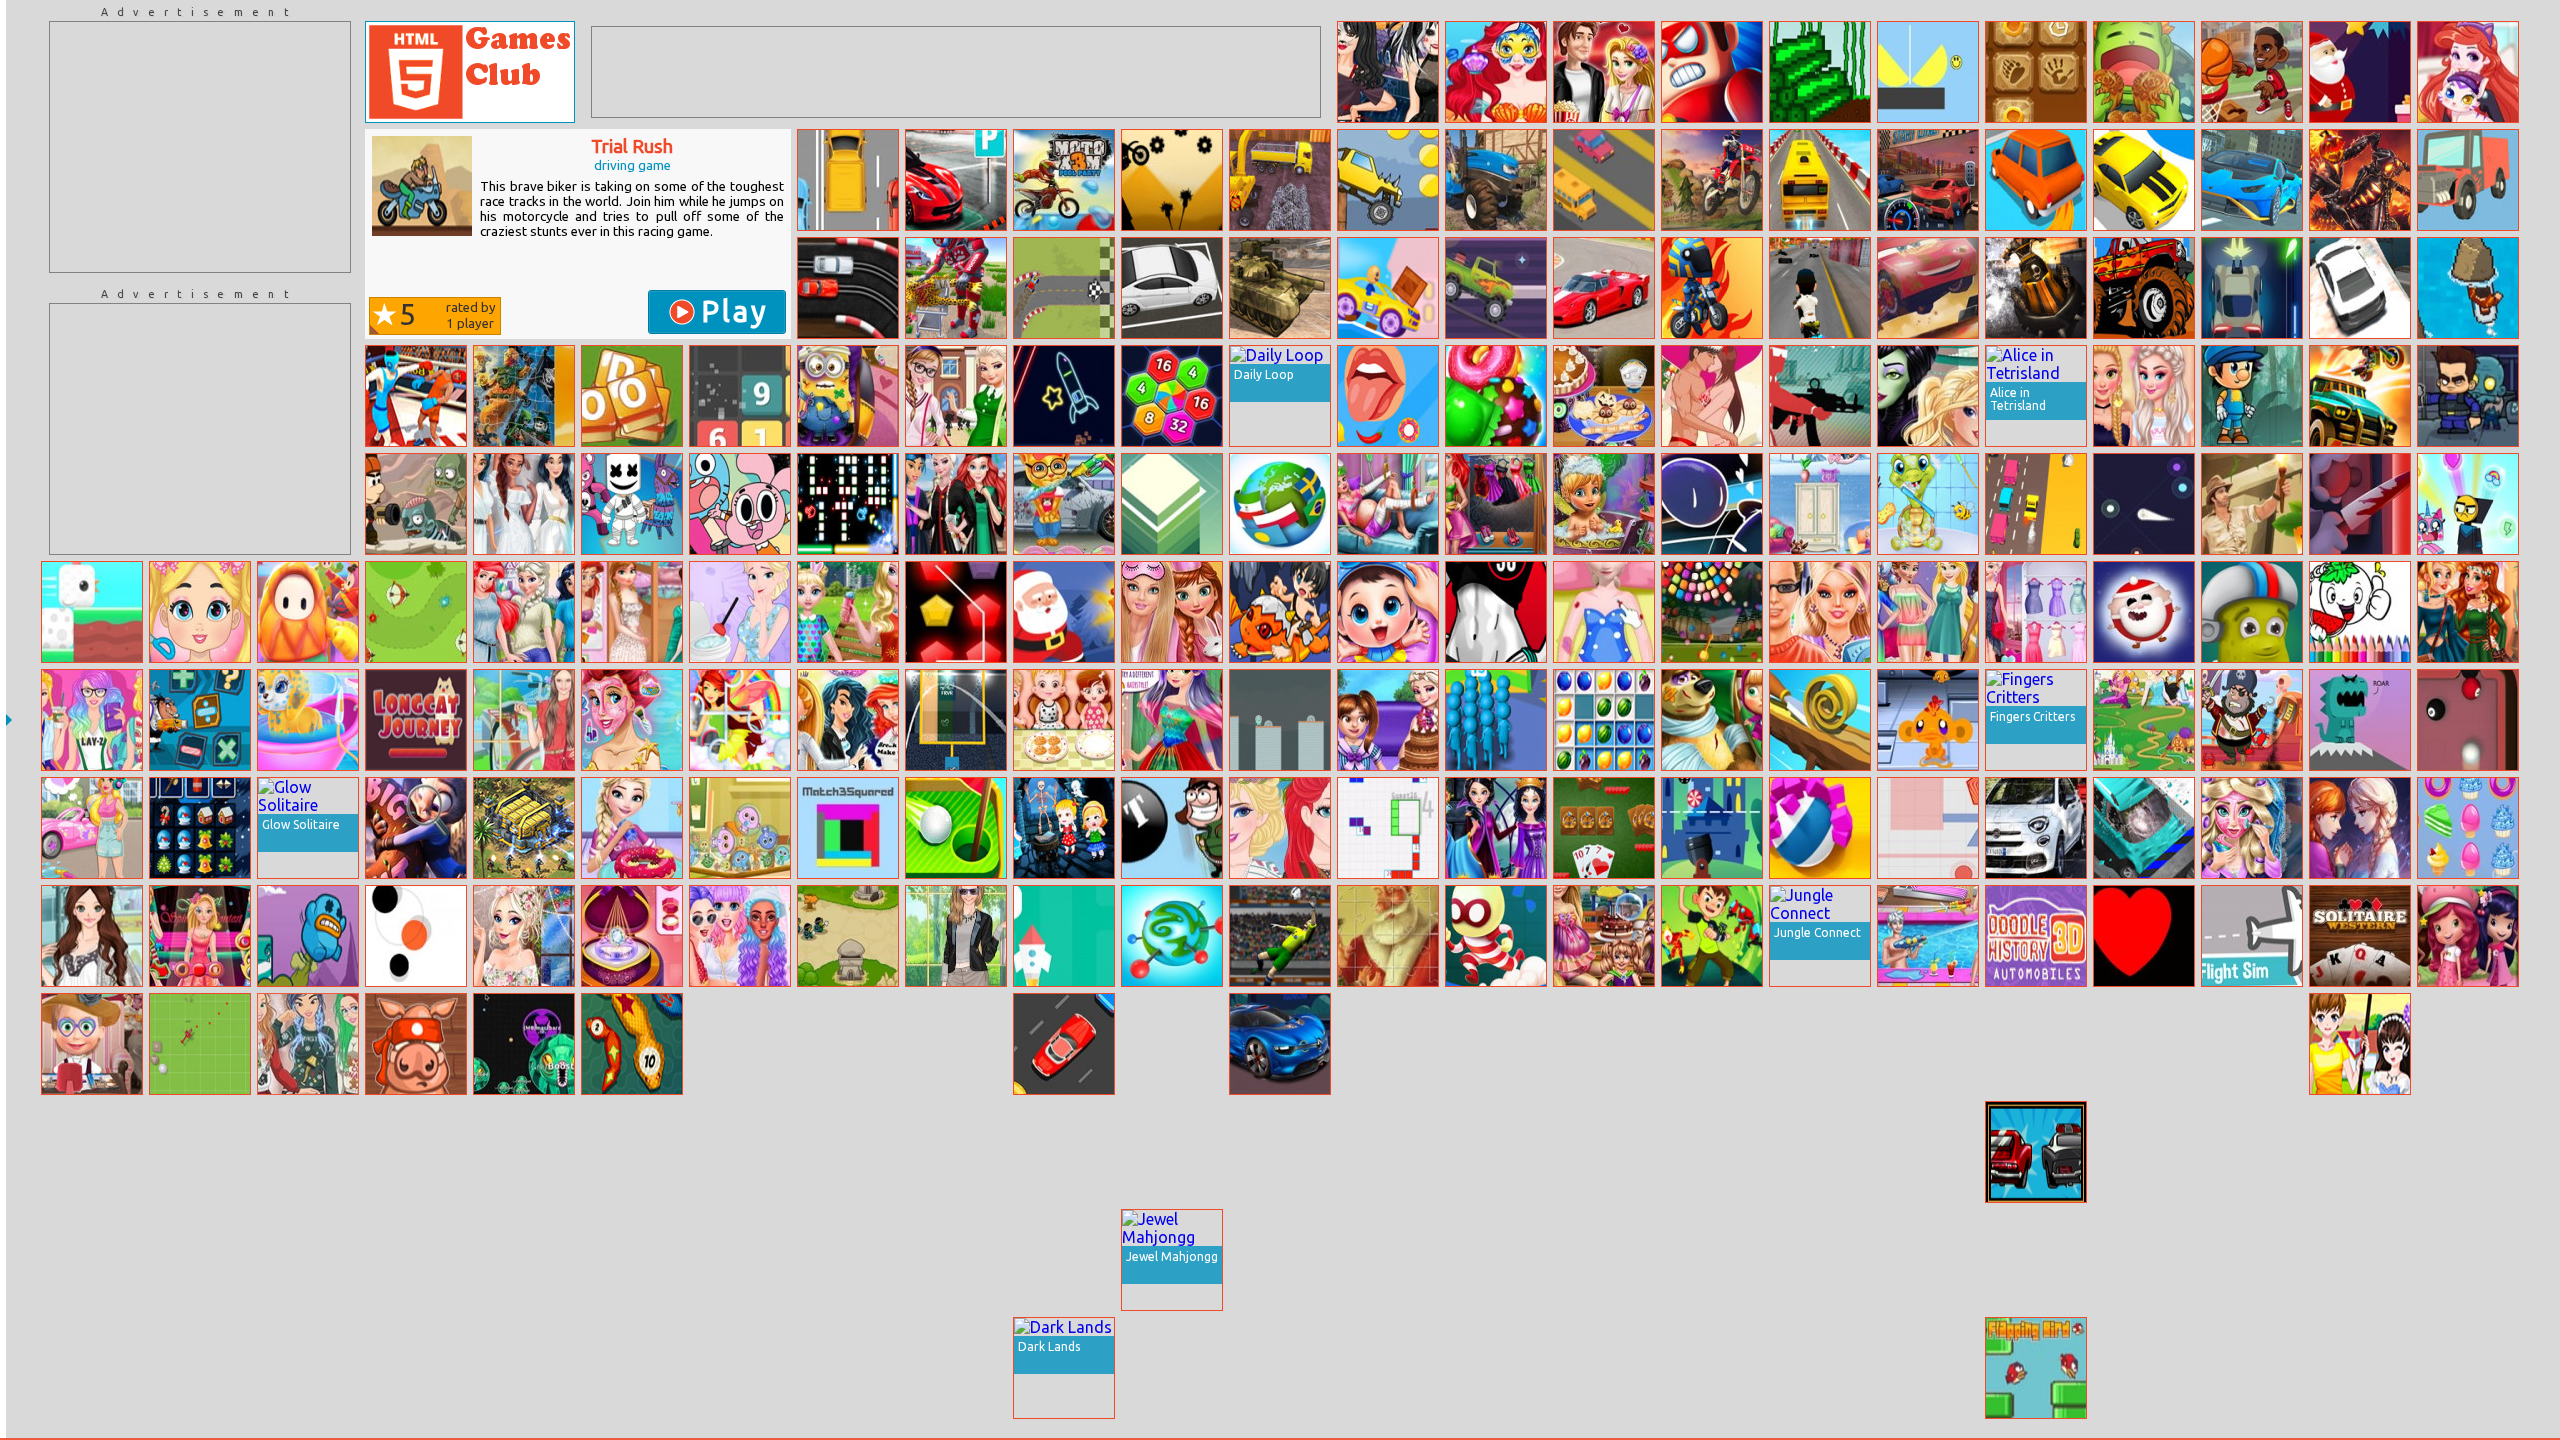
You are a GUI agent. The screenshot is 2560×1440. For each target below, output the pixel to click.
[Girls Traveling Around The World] (740, 936)
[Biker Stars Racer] (1820, 288)
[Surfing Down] (2468, 288)
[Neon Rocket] (1064, 396)
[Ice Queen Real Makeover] (2252, 828)
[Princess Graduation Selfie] (956, 504)
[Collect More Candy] (1496, 396)
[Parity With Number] (740, 1152)
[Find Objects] (2468, 1368)
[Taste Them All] (1388, 396)
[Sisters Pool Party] (1928, 936)
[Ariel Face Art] (1496, 72)
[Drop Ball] (524, 1152)
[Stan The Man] (416, 504)
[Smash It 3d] (1496, 1260)
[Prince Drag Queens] (2036, 1044)
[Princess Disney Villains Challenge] (1496, 828)
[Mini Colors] (1712, 504)
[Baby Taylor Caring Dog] (308, 720)
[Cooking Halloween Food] (1604, 396)
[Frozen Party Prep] (2360, 1368)
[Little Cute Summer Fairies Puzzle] (740, 720)
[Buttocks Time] (1496, 612)
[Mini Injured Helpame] (848, 396)
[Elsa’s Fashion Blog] (2036, 612)
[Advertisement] (200, 147)
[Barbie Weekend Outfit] (92, 720)
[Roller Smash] (1820, 828)
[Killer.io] (2360, 504)
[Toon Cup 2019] (956, 1152)
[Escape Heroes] (1496, 936)
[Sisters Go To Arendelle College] (956, 396)
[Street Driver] (848, 1368)
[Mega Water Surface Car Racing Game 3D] (740, 1044)
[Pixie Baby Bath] (1604, 504)
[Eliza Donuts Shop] (632, 828)
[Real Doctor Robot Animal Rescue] (956, 288)
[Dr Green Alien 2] (1280, 720)
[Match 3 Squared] (848, 828)
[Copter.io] (200, 1044)
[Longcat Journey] (416, 720)
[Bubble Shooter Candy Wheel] (1712, 612)
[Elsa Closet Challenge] (2252, 1260)
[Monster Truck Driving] (1496, 288)
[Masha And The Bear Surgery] (1712, 720)
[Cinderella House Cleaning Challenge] (1388, 1260)
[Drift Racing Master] (2144, 180)
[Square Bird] (92, 612)
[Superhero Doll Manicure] (1604, 1368)
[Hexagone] (1604, 720)
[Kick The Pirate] (2252, 720)
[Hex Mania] (848, 1044)
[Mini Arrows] (632, 1368)
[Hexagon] (1172, 396)
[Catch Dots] (416, 936)
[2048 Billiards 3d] (1064, 1152)
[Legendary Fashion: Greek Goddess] (1496, 1368)
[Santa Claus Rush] (1064, 612)
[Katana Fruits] (2468, 1260)
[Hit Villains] (1712, 72)
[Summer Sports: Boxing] (416, 396)
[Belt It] (524, 1260)
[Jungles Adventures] (740, 1260)
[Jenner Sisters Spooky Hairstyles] (1388, 72)
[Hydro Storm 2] (2036, 288)
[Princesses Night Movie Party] (1928, 612)
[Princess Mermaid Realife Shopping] (1496, 504)
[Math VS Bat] (1712, 828)
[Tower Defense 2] (848, 936)
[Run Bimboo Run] (2360, 72)
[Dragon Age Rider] (1280, 612)
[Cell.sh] (524, 1044)
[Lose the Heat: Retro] (2036, 1152)
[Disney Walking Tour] (2144, 720)
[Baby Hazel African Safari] (416, 1152)
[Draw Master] (524, 1368)
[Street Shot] (2252, 1044)
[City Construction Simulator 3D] (1280, 180)
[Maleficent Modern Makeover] (1928, 396)
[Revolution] (848, 1152)
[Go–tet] (1388, 828)
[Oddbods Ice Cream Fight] (1928, 1044)
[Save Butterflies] (1280, 1260)
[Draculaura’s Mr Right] (2360, 1152)
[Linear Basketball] (2252, 1152)
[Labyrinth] (1604, 1260)
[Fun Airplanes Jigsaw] (2360, 1260)
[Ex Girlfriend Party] (848, 720)
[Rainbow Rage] (2468, 504)
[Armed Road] (2252, 288)
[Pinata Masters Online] (308, 1368)
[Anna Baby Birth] (1928, 1260)
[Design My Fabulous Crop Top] (2468, 1044)
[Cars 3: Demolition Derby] (1928, 288)
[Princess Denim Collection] (1820, 1260)
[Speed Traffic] (1604, 180)
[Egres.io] (1928, 828)
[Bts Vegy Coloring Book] (2360, 612)
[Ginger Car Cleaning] (1064, 504)
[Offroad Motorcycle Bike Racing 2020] (1712, 180)
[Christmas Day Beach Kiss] (1712, 396)
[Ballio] (2468, 720)
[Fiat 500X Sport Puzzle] (2036, 828)
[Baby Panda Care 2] (1388, 612)
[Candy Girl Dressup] (1820, 1044)
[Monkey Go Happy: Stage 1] (1928, 720)
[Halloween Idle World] (1928, 1368)
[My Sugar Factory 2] (1820, 72)
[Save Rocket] (1064, 936)
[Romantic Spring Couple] (2360, 1044)
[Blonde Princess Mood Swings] (2144, 1044)
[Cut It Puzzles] (1928, 72)
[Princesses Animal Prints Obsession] (1712, 1260)
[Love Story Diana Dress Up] (200, 612)
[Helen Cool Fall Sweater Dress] (956, 936)
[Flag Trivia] (1280, 504)
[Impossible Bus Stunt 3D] (1820, 180)
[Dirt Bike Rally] (1712, 288)
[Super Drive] (2252, 180)
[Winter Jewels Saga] (1820, 1368)
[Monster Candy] (2468, 828)
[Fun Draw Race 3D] (1712, 1152)
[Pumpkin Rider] (2360, 180)
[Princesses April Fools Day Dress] (1388, 1044)
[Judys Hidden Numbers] (416, 828)
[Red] (2144, 936)
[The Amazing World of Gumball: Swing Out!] (740, 504)
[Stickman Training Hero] (956, 1368)
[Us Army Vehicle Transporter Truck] (1280, 288)
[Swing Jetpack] (1172, 828)
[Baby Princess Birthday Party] (1388, 720)
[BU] (1172, 936)
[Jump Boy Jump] (2252, 396)
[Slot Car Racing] (848, 288)
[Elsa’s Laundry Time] (632, 1260)
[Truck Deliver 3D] (2468, 180)
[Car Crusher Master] (2144, 828)
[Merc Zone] (1820, 396)
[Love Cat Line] (200, 1260)
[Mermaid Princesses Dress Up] (1280, 1368)
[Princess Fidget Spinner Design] (200, 936)
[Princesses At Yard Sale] (524, 612)
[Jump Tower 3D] (1172, 504)
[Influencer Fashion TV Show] (740, 1368)
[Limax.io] (2144, 504)
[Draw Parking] (2036, 180)
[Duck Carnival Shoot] (848, 1260)
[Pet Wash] (1928, 504)
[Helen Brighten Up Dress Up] (524, 720)
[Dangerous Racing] (1604, 288)
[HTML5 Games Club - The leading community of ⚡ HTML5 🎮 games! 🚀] (470, 72)
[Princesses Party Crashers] (1280, 1152)
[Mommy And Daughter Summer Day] (848, 612)
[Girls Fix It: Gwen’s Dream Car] (92, 828)
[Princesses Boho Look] (1280, 828)
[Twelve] (740, 396)
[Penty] (956, 612)
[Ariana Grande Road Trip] (1820, 1152)
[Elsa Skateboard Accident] (1604, 612)
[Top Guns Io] (1604, 1044)
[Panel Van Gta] (92, 1152)
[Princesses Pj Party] (1172, 612)
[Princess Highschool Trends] (1820, 612)
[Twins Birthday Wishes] (1604, 936)
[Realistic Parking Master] (1172, 288)
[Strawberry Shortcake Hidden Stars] (2468, 936)
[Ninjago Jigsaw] (524, 396)
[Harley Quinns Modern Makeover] (1172, 1152)
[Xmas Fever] (2144, 612)
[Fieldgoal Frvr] (956, 720)
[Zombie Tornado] (2468, 396)
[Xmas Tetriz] (200, 828)
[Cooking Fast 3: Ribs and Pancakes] (1928, 1152)
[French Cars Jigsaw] (1280, 1044)
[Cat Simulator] (1172, 1044)
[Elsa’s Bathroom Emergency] (740, 612)
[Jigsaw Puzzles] (2360, 828)
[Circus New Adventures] (2252, 612)
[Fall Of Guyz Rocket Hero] (308, 1260)
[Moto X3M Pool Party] (1064, 180)
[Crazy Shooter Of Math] (200, 720)
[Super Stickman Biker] (1172, 180)
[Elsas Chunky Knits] (524, 936)
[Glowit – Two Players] (848, 504)
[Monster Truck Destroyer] (2144, 288)
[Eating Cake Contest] (2144, 72)
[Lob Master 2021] (1280, 936)
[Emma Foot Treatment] (200, 1152)
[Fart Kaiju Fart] (308, 936)
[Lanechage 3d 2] (2036, 504)
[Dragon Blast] (2360, 720)
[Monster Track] (1388, 180)
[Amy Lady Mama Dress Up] (92, 936)
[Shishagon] (416, 1260)
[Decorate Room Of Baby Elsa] (1820, 504)
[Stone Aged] (956, 1044)
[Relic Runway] (2252, 504)
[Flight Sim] (2252, 936)
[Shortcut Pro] (308, 612)
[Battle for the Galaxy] (524, 828)
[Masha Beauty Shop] (92, 1044)
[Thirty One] (1604, 828)
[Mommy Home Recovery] (1388, 504)
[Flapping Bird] (2036, 1368)
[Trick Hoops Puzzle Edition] (2252, 72)
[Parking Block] (2144, 1260)
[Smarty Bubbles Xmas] (200, 1368)
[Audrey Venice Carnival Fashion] (956, 1260)
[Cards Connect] (92, 1368)
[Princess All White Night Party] (524, 504)
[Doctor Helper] (1712, 1368)
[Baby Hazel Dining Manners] (1064, 720)
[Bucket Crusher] (2144, 1152)
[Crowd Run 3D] (1496, 720)
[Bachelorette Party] (2144, 396)
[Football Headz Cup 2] (92, 1260)
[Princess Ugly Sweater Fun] (308, 1044)
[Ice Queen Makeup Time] (1388, 1152)
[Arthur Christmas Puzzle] (1388, 936)
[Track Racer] (848, 180)
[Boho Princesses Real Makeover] (2468, 612)
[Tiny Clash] (1604, 1152)
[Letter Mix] (632, 396)
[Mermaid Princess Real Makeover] (632, 720)
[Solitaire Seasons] (1064, 1260)
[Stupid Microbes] (416, 612)
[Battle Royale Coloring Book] (632, 504)
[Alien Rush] (1712, 936)
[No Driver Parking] (956, 180)
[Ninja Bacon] (416, 1044)
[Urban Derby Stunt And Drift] (2360, 288)
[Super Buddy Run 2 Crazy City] (1388, 288)
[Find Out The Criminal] (632, 1152)
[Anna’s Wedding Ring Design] (632, 936)
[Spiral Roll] (1820, 720)
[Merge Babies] (740, 828)
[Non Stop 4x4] (1064, 288)
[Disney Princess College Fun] (632, 612)
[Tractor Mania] (1496, 180)
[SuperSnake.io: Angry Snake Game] (632, 1044)
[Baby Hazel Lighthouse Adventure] (1064, 828)
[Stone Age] (2036, 72)
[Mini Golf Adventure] (956, 828)
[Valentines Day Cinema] (1604, 72)
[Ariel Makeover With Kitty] (2468, 72)
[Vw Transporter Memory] (1388, 1368)
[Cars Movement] (1064, 1044)
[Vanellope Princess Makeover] (2036, 1260)
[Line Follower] (1496, 1152)
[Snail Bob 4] (2144, 1368)
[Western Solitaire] (2360, 936)
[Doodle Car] (2036, 936)
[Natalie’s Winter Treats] (1712, 1044)
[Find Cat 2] (2252, 1368)
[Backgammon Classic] (2468, 1152)
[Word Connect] (1496, 1044)
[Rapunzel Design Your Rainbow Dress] (1172, 720)
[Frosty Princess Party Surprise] (308, 1152)
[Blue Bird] (1172, 1368)
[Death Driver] (2360, 396)
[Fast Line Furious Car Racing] (1928, 180)
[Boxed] (416, 1368)
